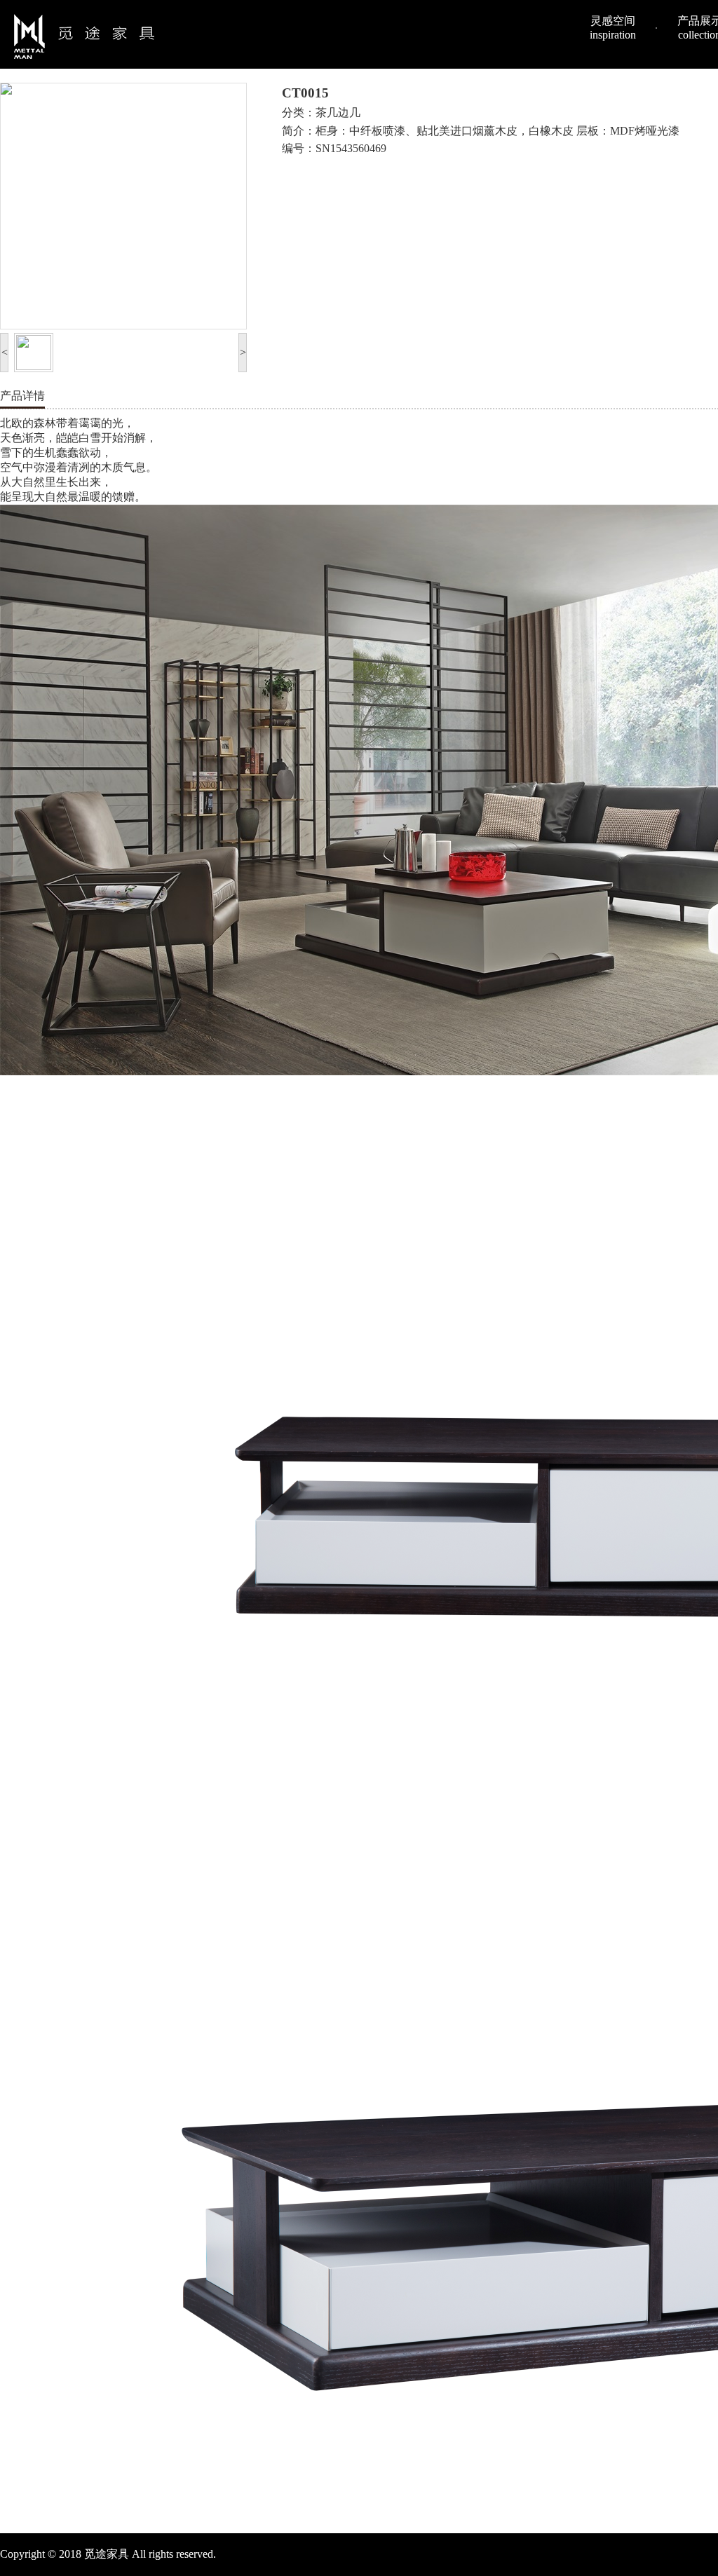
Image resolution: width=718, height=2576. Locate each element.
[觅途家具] (84, 36)
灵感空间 (613, 28)
